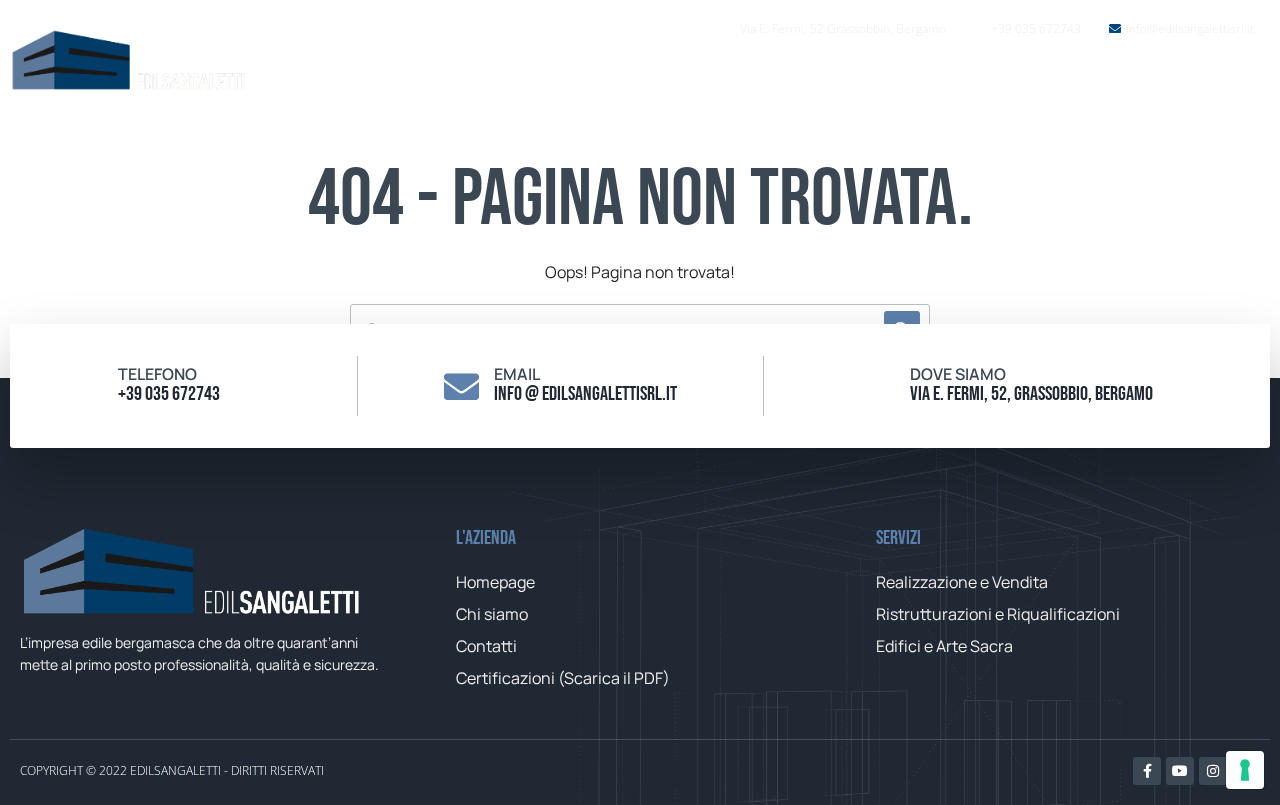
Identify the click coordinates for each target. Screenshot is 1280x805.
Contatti (1109, 80)
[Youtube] (1180, 771)
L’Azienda (874, 80)
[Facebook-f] (1147, 771)
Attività (982, 80)
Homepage (753, 80)
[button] (1224, 79)
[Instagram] (1213, 771)
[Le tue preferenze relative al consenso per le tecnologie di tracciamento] (1245, 770)
